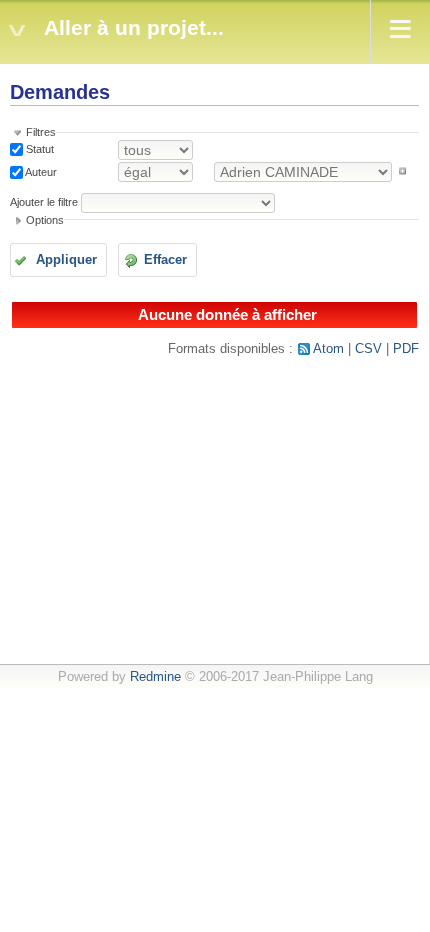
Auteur (40, 171)
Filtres (41, 132)
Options (45, 220)
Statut (38, 149)
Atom (328, 349)
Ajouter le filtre (44, 202)
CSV (368, 349)
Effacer (165, 260)
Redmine (155, 677)
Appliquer (66, 260)
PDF (406, 349)
